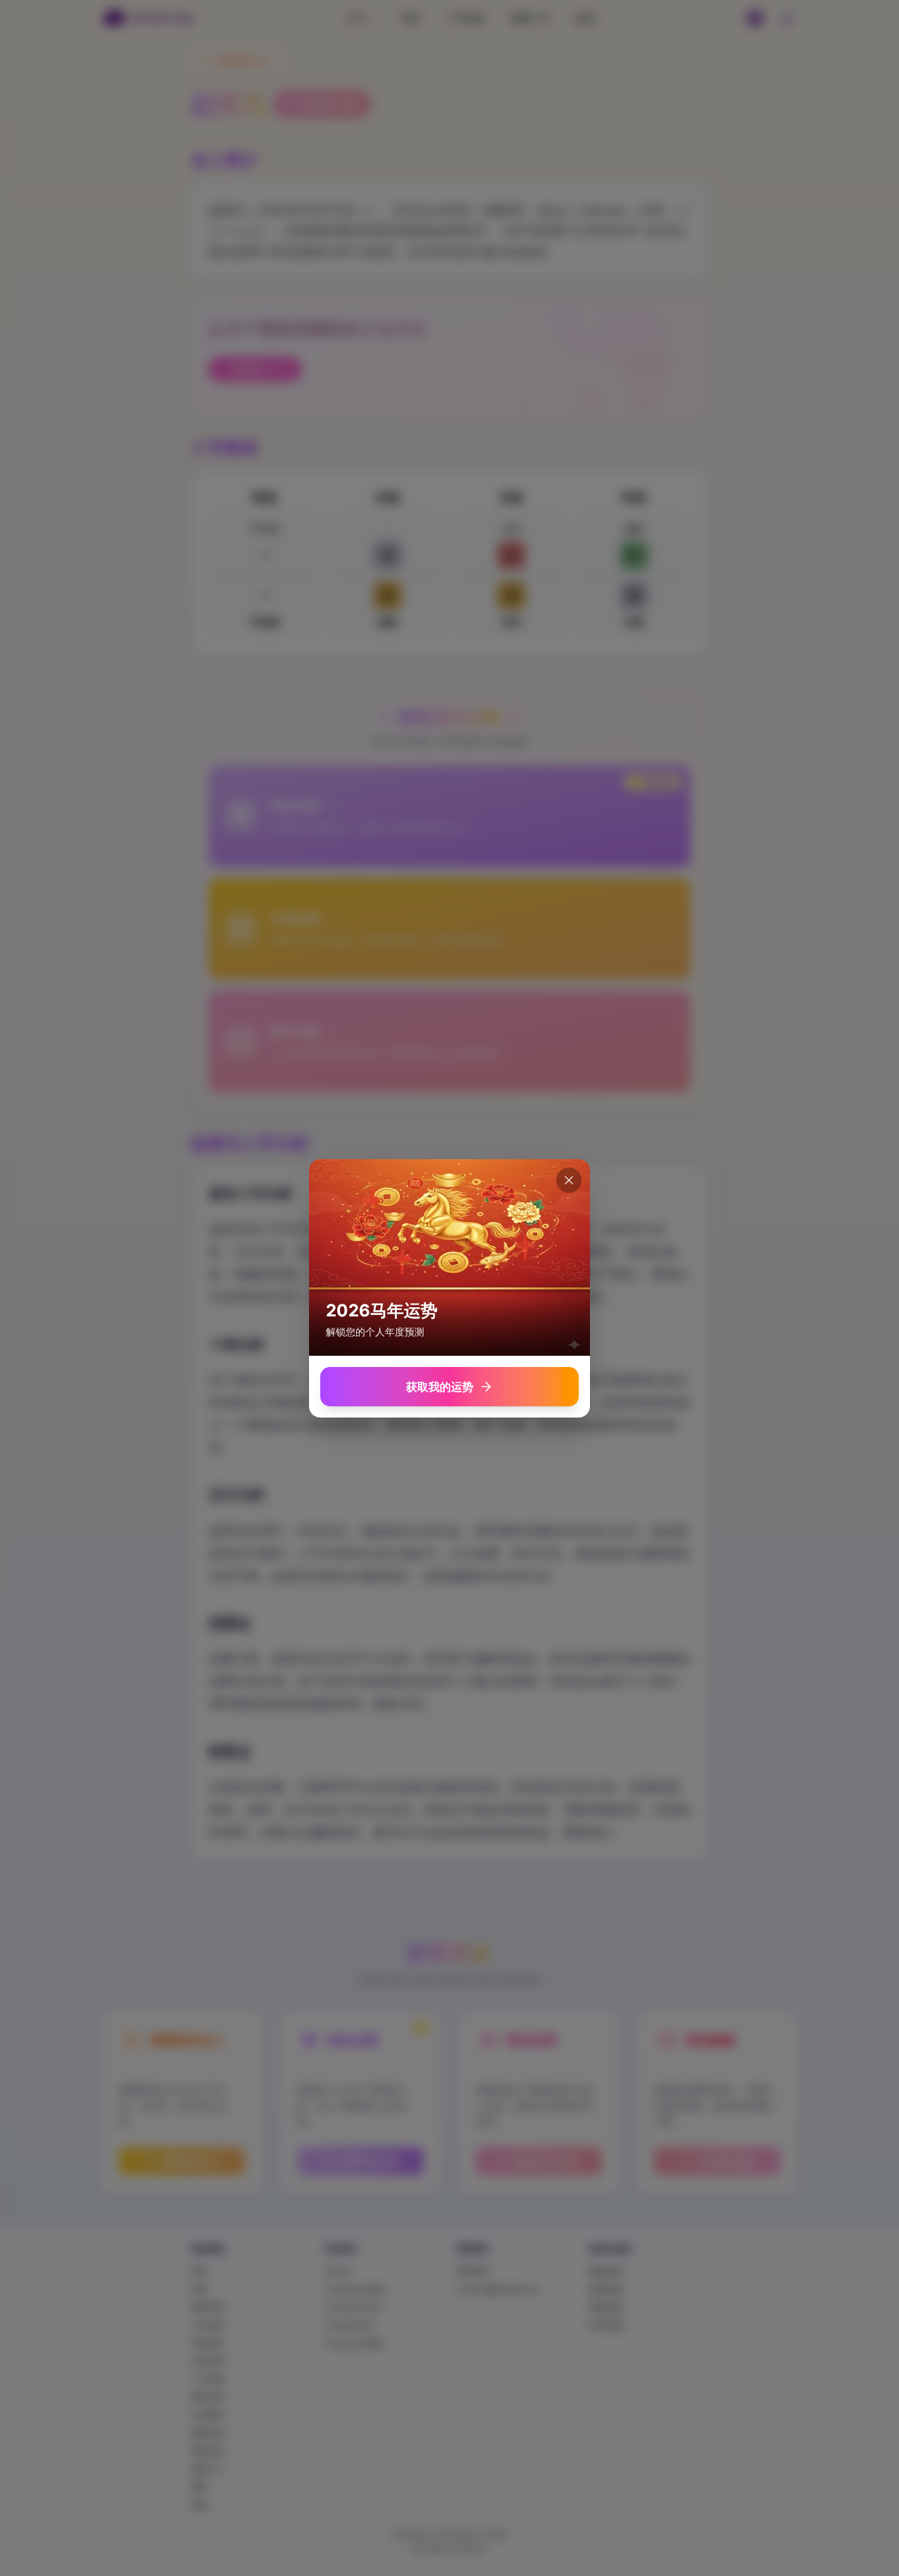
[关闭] (569, 1180)
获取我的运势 (440, 1387)
